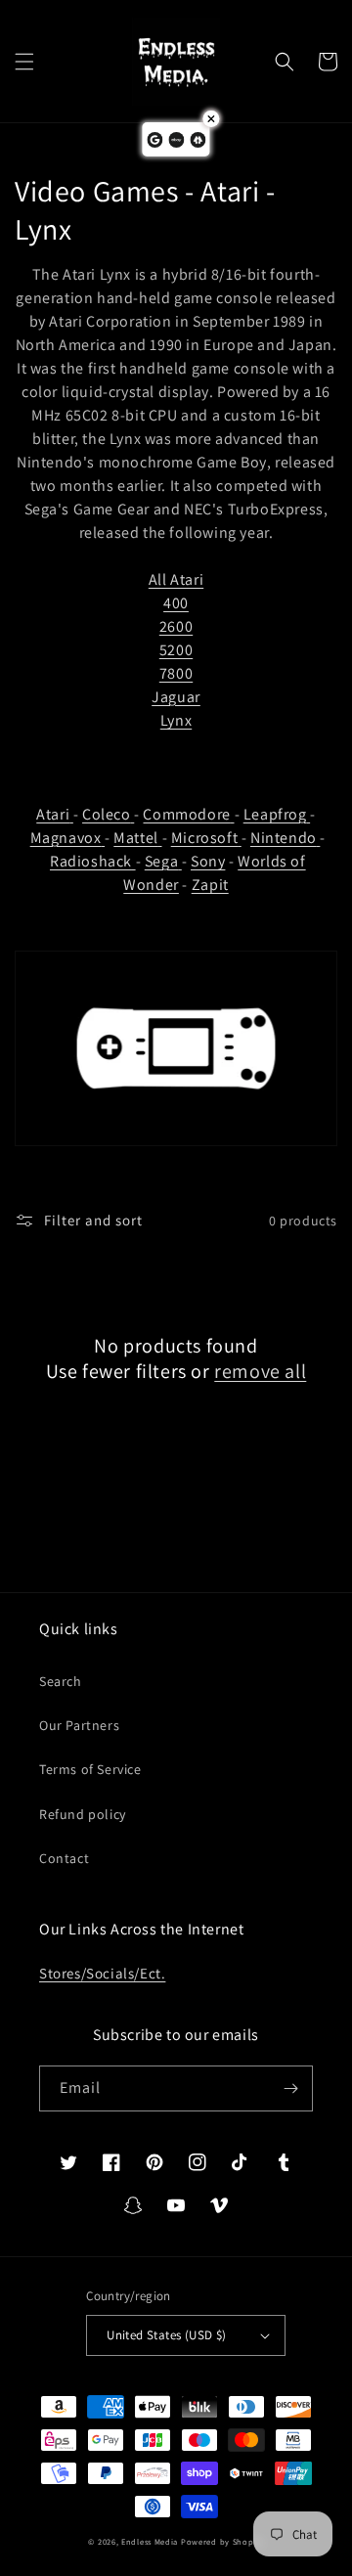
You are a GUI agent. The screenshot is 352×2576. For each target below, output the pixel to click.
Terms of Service (90, 1769)
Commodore (186, 814)
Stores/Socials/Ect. (102, 1973)
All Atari (176, 579)
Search (61, 1681)
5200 (176, 650)
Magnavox (66, 838)
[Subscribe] (290, 2088)
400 (176, 603)
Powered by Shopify (222, 2541)
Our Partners (79, 1725)
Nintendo (284, 838)
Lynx (176, 720)
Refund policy (83, 1814)
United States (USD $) (166, 2335)
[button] (24, 62)
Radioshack (91, 861)
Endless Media (150, 2541)
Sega (161, 861)
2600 (176, 626)
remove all (260, 1371)
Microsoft (204, 838)
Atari (53, 814)
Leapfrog (275, 814)
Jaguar (176, 697)
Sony (208, 861)
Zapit (210, 885)
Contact (64, 1858)
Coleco (107, 814)
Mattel (136, 838)
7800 (176, 673)
